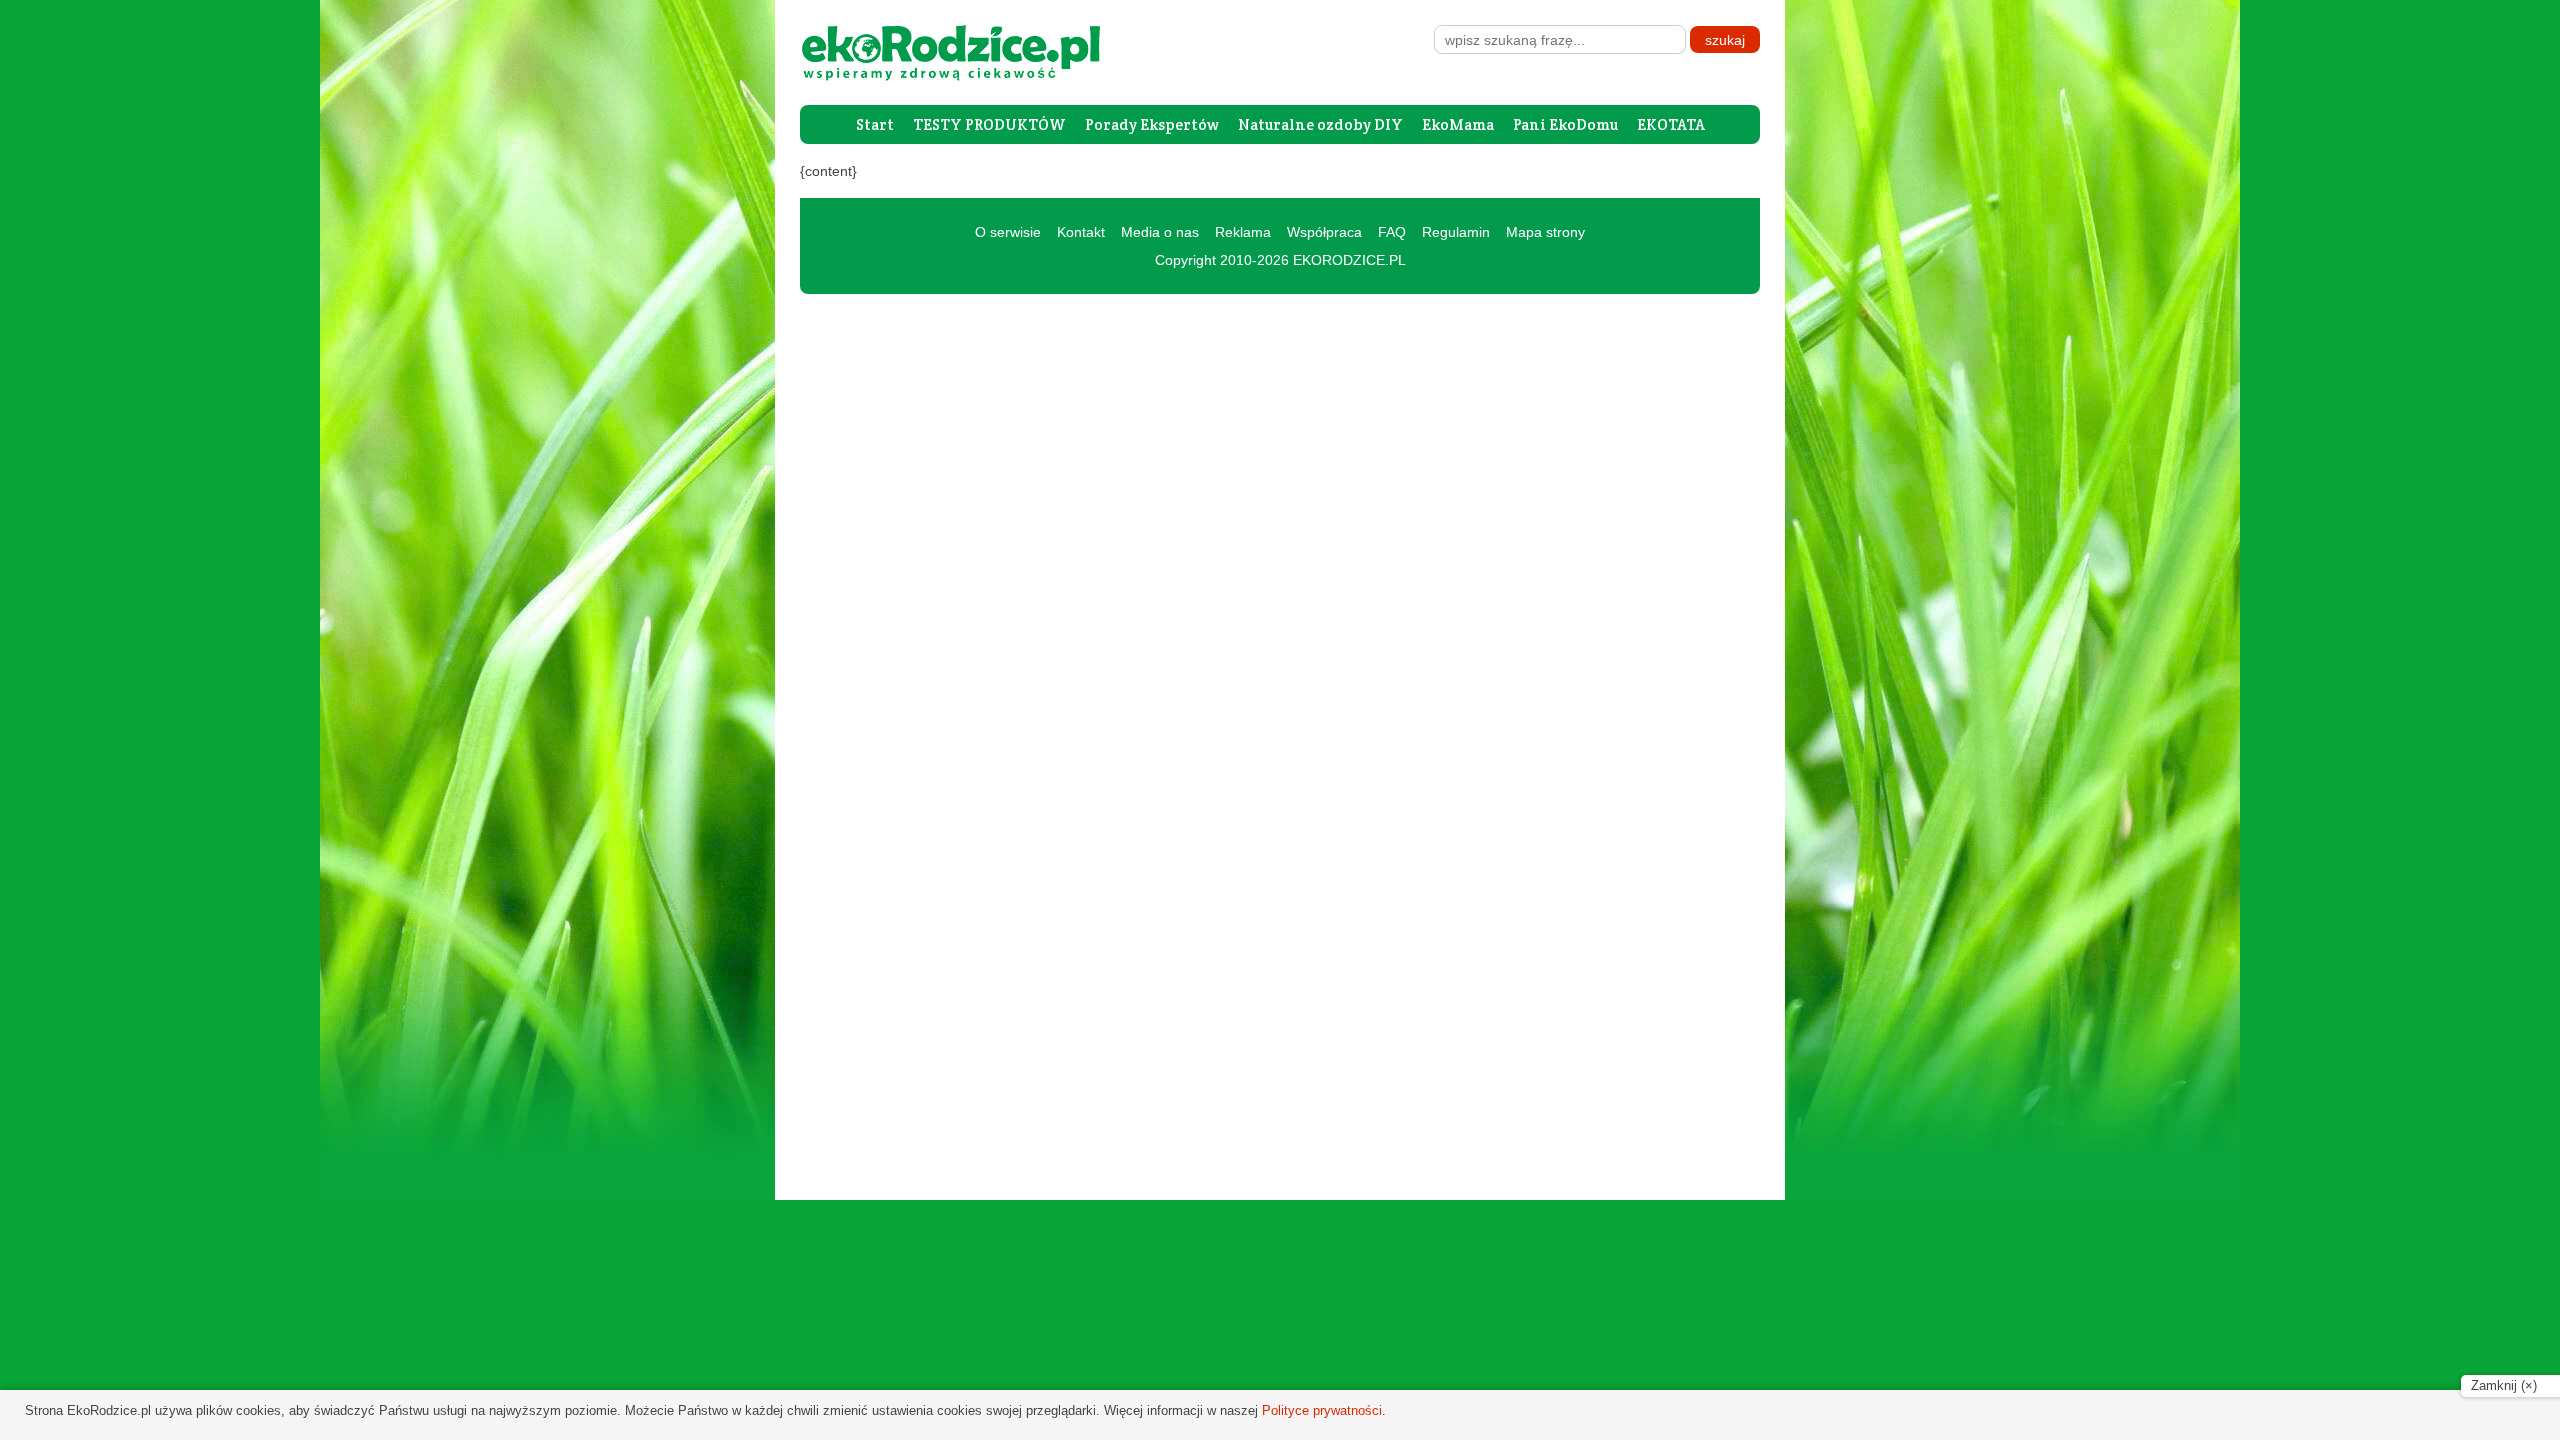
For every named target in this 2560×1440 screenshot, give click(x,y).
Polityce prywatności (1322, 1410)
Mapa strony (1545, 232)
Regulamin (1456, 232)
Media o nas (1160, 232)
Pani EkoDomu (1565, 124)
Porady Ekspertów (1152, 124)
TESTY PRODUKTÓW (989, 124)
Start (875, 124)
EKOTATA (1671, 124)
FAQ (1392, 232)
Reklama (1243, 232)
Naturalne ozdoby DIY (1320, 124)
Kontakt (1081, 232)
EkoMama (1458, 124)
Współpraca (1324, 232)
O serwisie (1008, 232)
